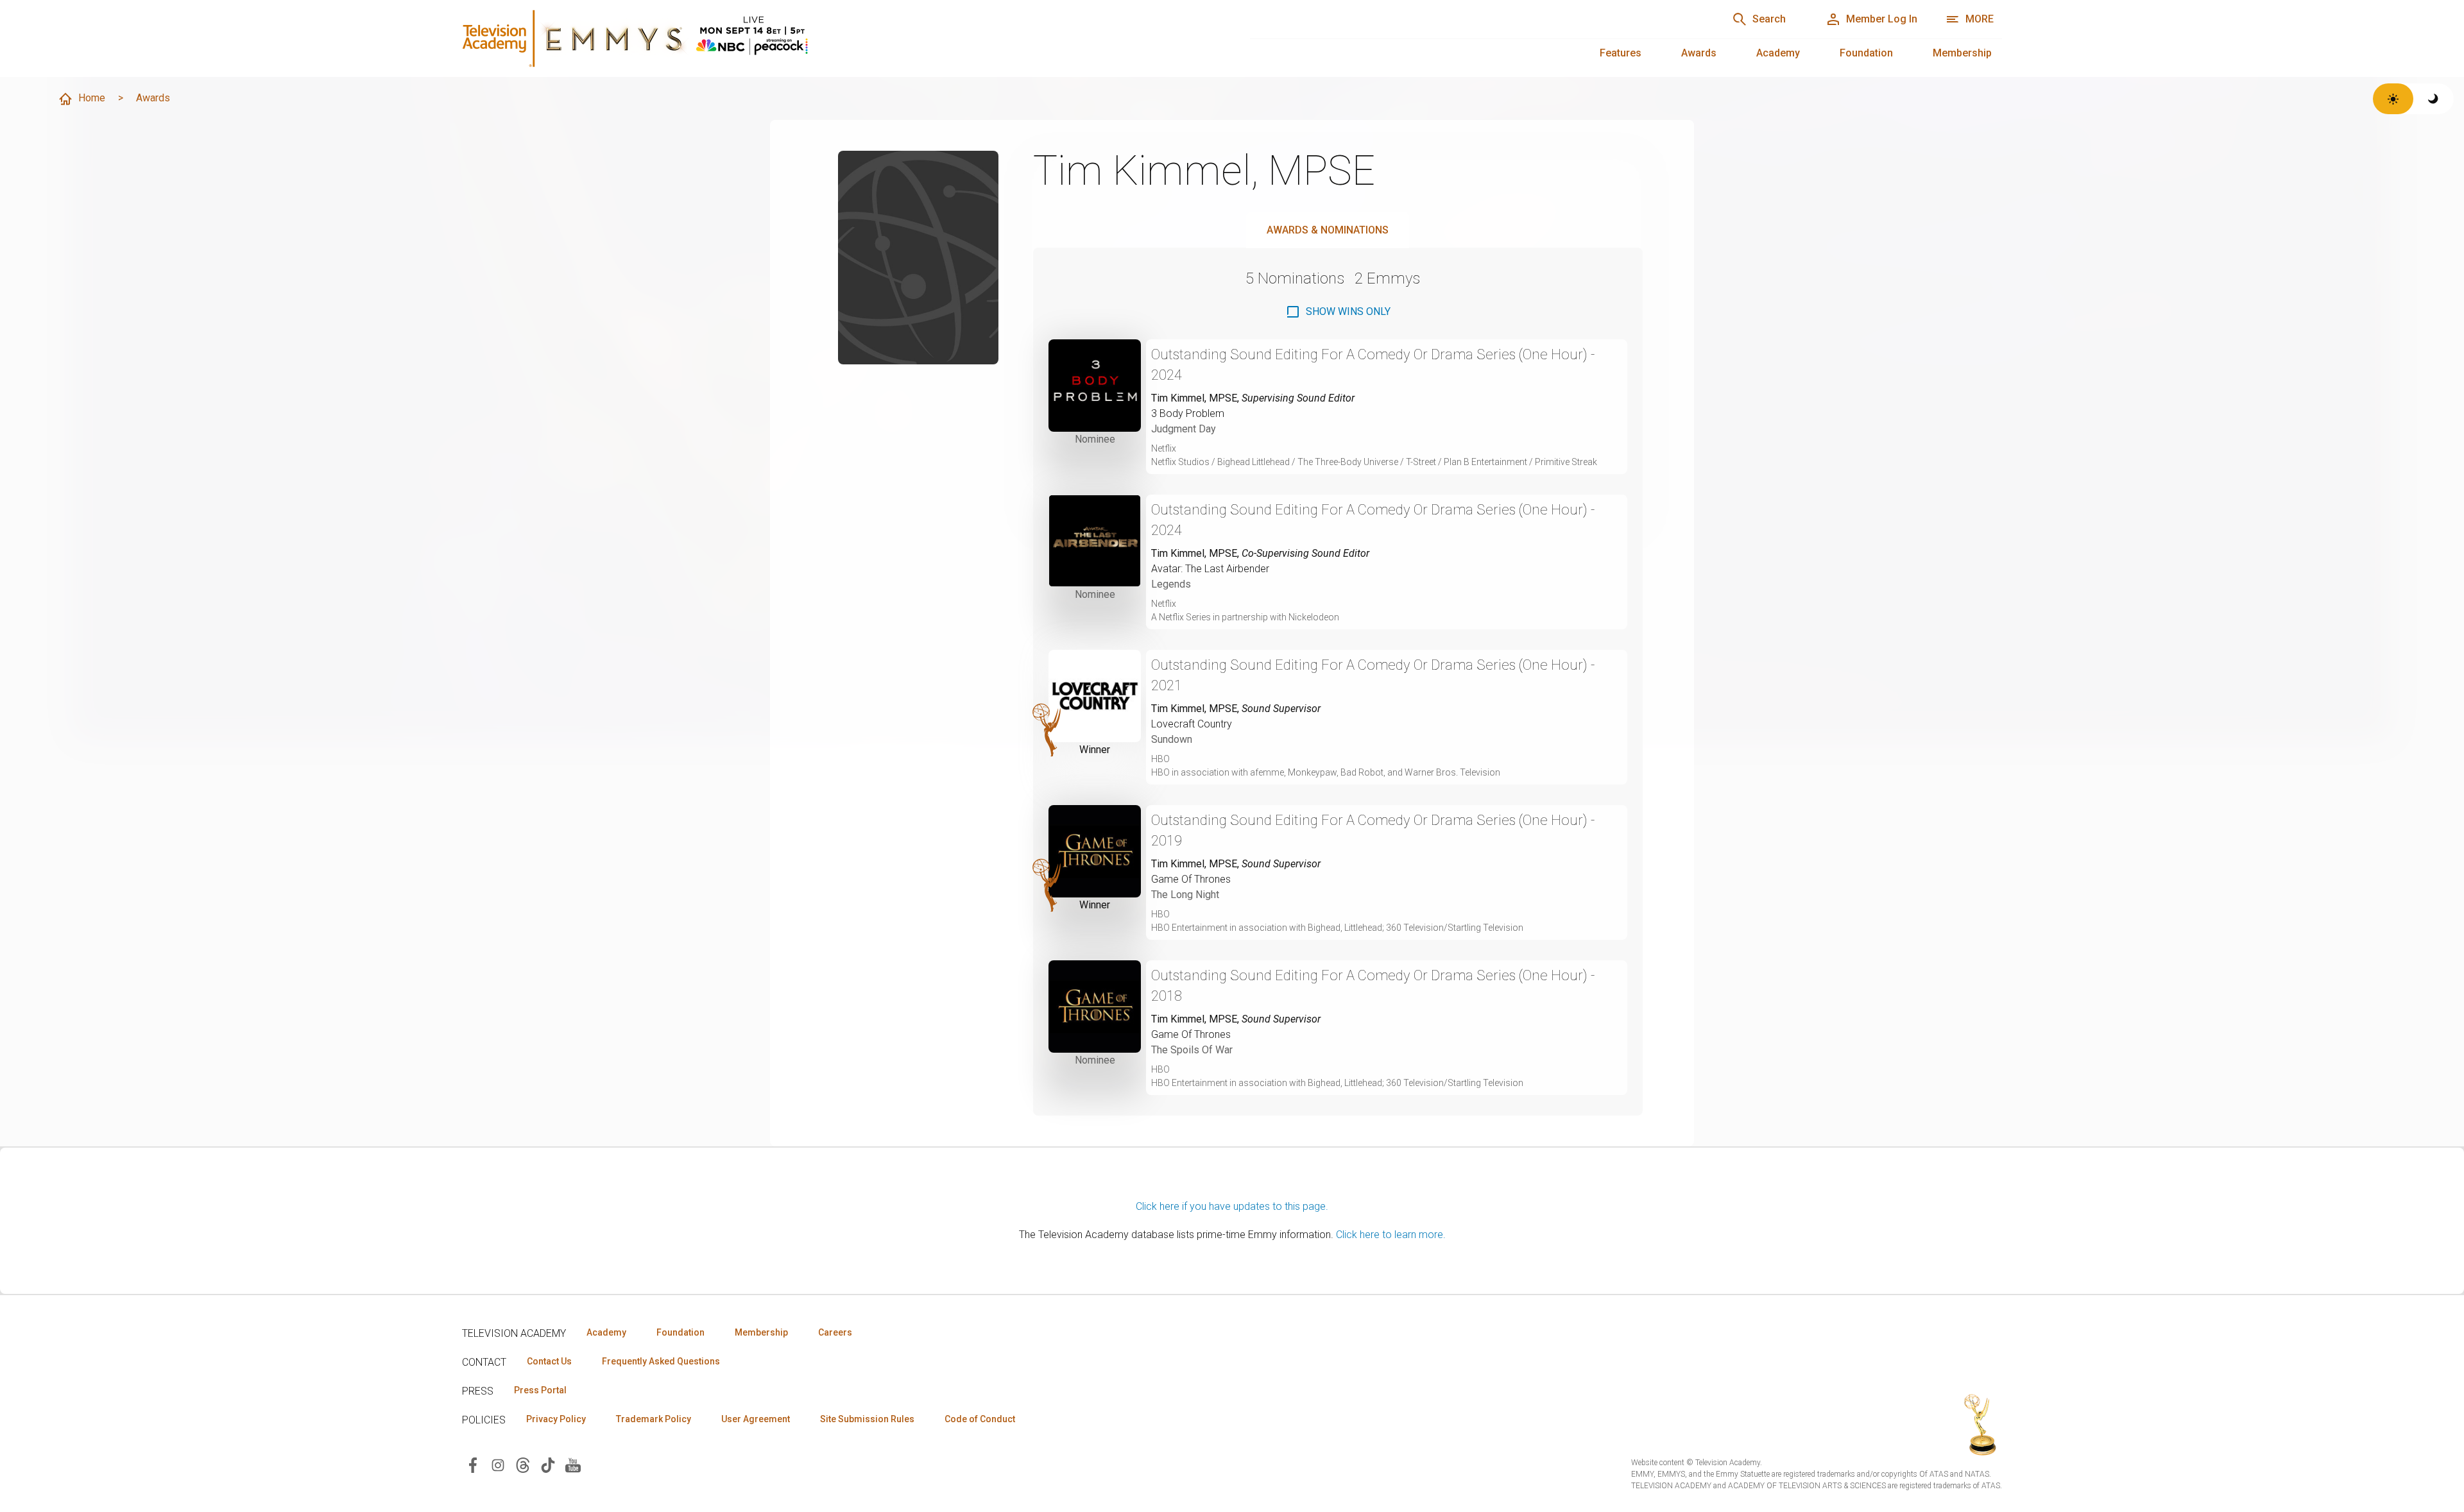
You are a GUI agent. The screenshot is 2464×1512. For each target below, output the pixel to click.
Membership (1962, 53)
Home (92, 98)
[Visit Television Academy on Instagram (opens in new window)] (498, 1464)
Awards (1699, 53)
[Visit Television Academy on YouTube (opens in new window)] (573, 1464)
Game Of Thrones (1191, 879)
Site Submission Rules (867, 1419)
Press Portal (540, 1390)
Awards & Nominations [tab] (1328, 230)
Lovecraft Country (1192, 724)
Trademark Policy (654, 1419)
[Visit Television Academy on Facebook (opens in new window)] (473, 1464)
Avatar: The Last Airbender (1210, 569)
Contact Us (549, 1361)
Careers (835, 1332)
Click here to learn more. (1391, 1235)
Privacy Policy (556, 1419)
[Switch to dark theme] (2434, 99)
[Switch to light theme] (2393, 99)
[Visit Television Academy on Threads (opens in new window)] (523, 1464)
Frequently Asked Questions (661, 1361)
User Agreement (756, 1419)
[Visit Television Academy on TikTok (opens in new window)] (548, 1464)
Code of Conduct (980, 1419)
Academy (1778, 53)
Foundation (1866, 53)
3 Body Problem (1188, 413)
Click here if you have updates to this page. (1232, 1206)
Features (1621, 53)
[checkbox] (1338, 312)
